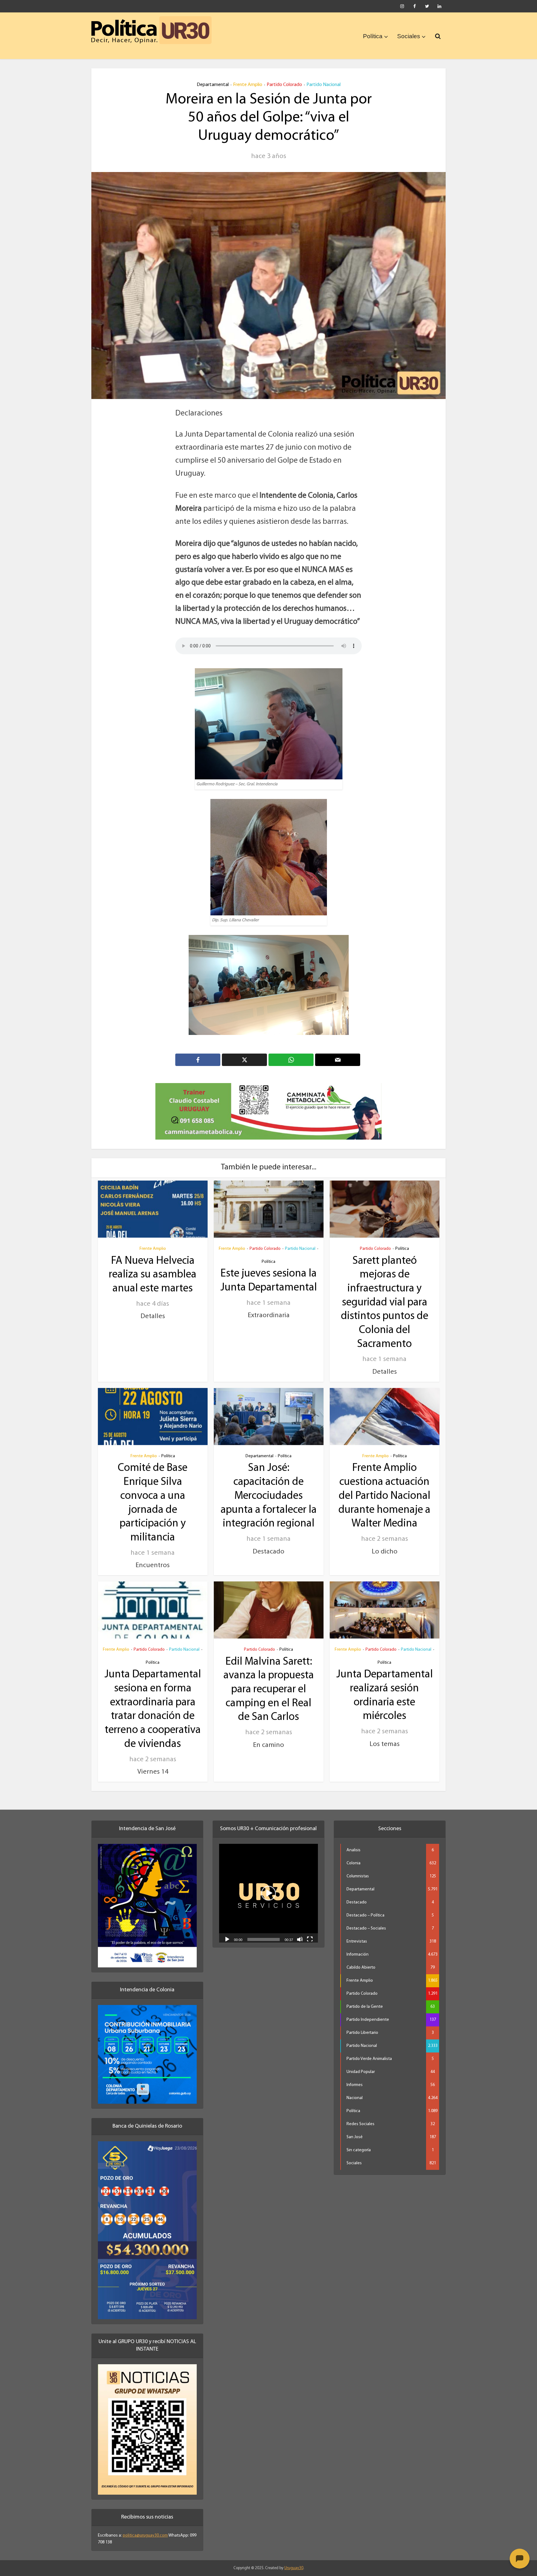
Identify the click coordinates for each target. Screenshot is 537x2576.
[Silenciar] (300, 1931)
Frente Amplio (248, 85)
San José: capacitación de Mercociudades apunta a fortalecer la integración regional (269, 1488)
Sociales (409, 36)
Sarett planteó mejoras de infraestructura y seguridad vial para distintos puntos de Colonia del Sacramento (385, 1294)
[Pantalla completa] (310, 1931)
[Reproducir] (227, 1931)
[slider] (264, 1931)
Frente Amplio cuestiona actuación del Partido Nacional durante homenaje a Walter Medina (384, 1488)
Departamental (213, 85)
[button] (268, 1885)
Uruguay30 (294, 2560)
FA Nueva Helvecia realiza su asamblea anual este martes (153, 1267)
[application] (268, 1885)
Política (373, 36)
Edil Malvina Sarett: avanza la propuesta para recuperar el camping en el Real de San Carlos (269, 1681)
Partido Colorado (284, 85)
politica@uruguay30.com (145, 2527)
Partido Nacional (324, 85)
